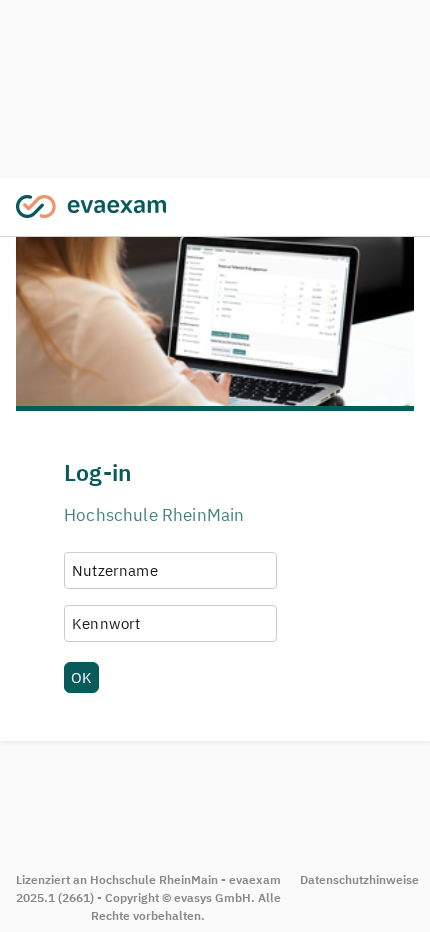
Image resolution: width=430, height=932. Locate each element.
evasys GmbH (212, 897)
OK (81, 677)
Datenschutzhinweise (359, 879)
